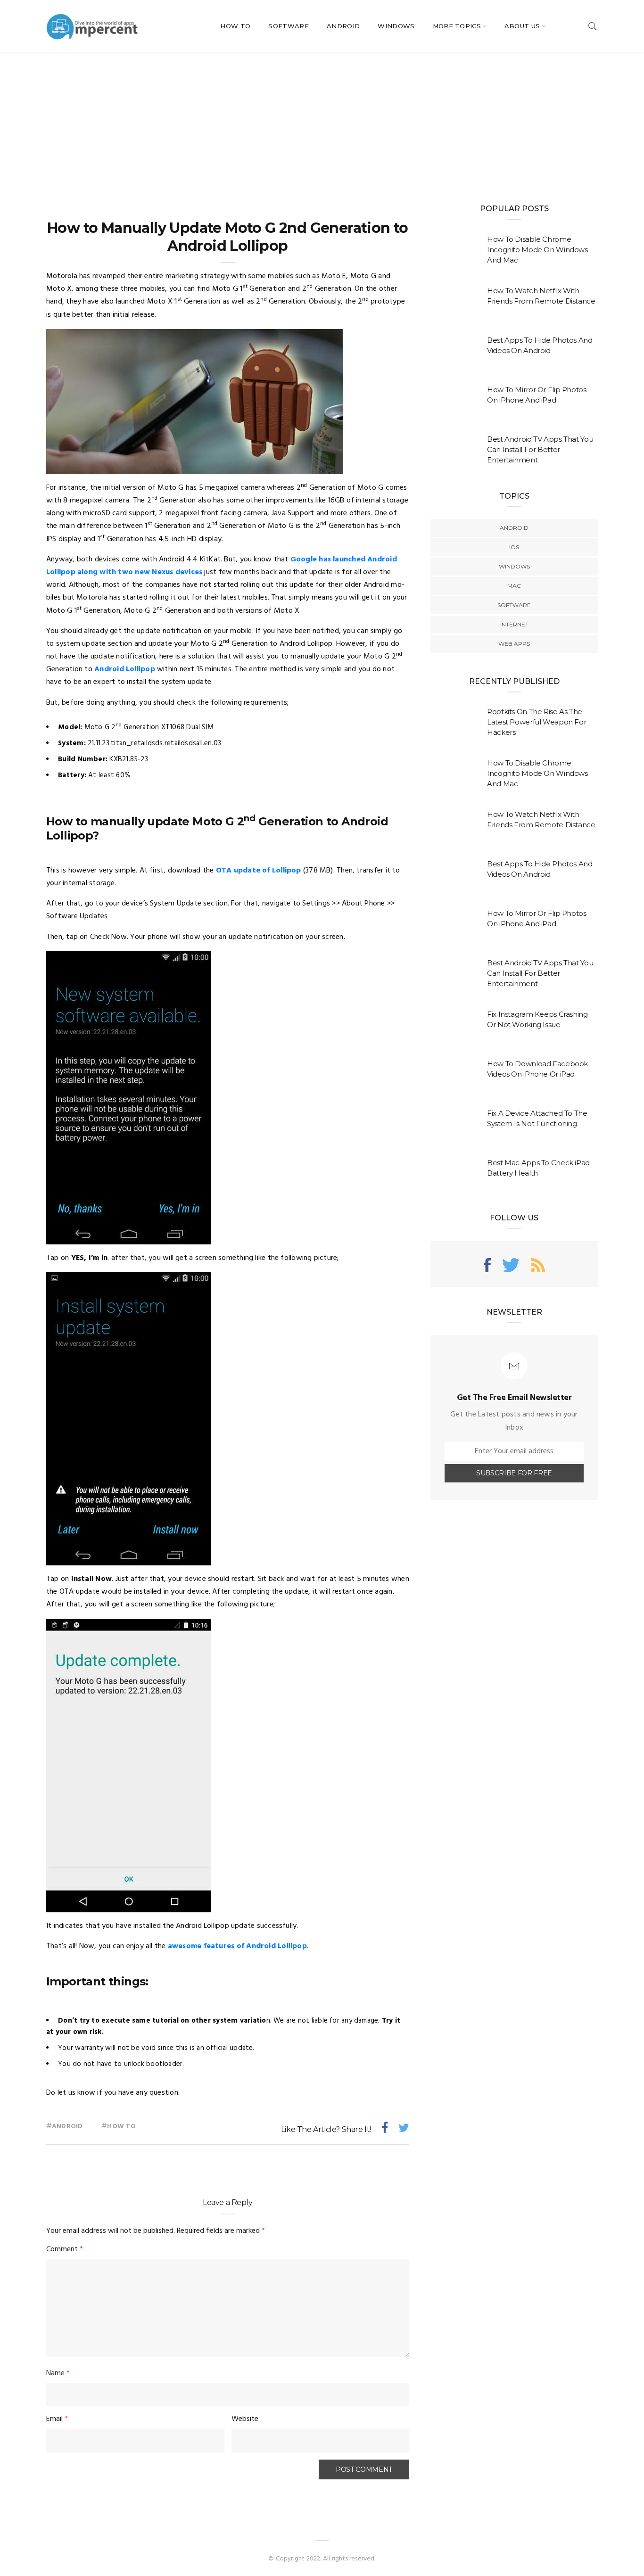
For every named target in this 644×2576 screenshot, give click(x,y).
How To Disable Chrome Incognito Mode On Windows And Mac (537, 250)
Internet (514, 624)
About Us (522, 26)
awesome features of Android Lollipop (237, 1946)
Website (245, 2419)
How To (235, 26)
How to (121, 2127)
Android (343, 26)
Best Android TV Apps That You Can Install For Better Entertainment (540, 449)
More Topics (457, 26)
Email (57, 2419)
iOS (514, 547)
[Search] (593, 26)
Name (58, 2373)
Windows (396, 26)
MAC (514, 586)
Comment (65, 2249)
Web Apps (514, 644)
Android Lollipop (125, 669)
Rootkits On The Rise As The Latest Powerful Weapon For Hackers (537, 722)
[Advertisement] (322, 123)
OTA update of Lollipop (259, 871)
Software (289, 26)
